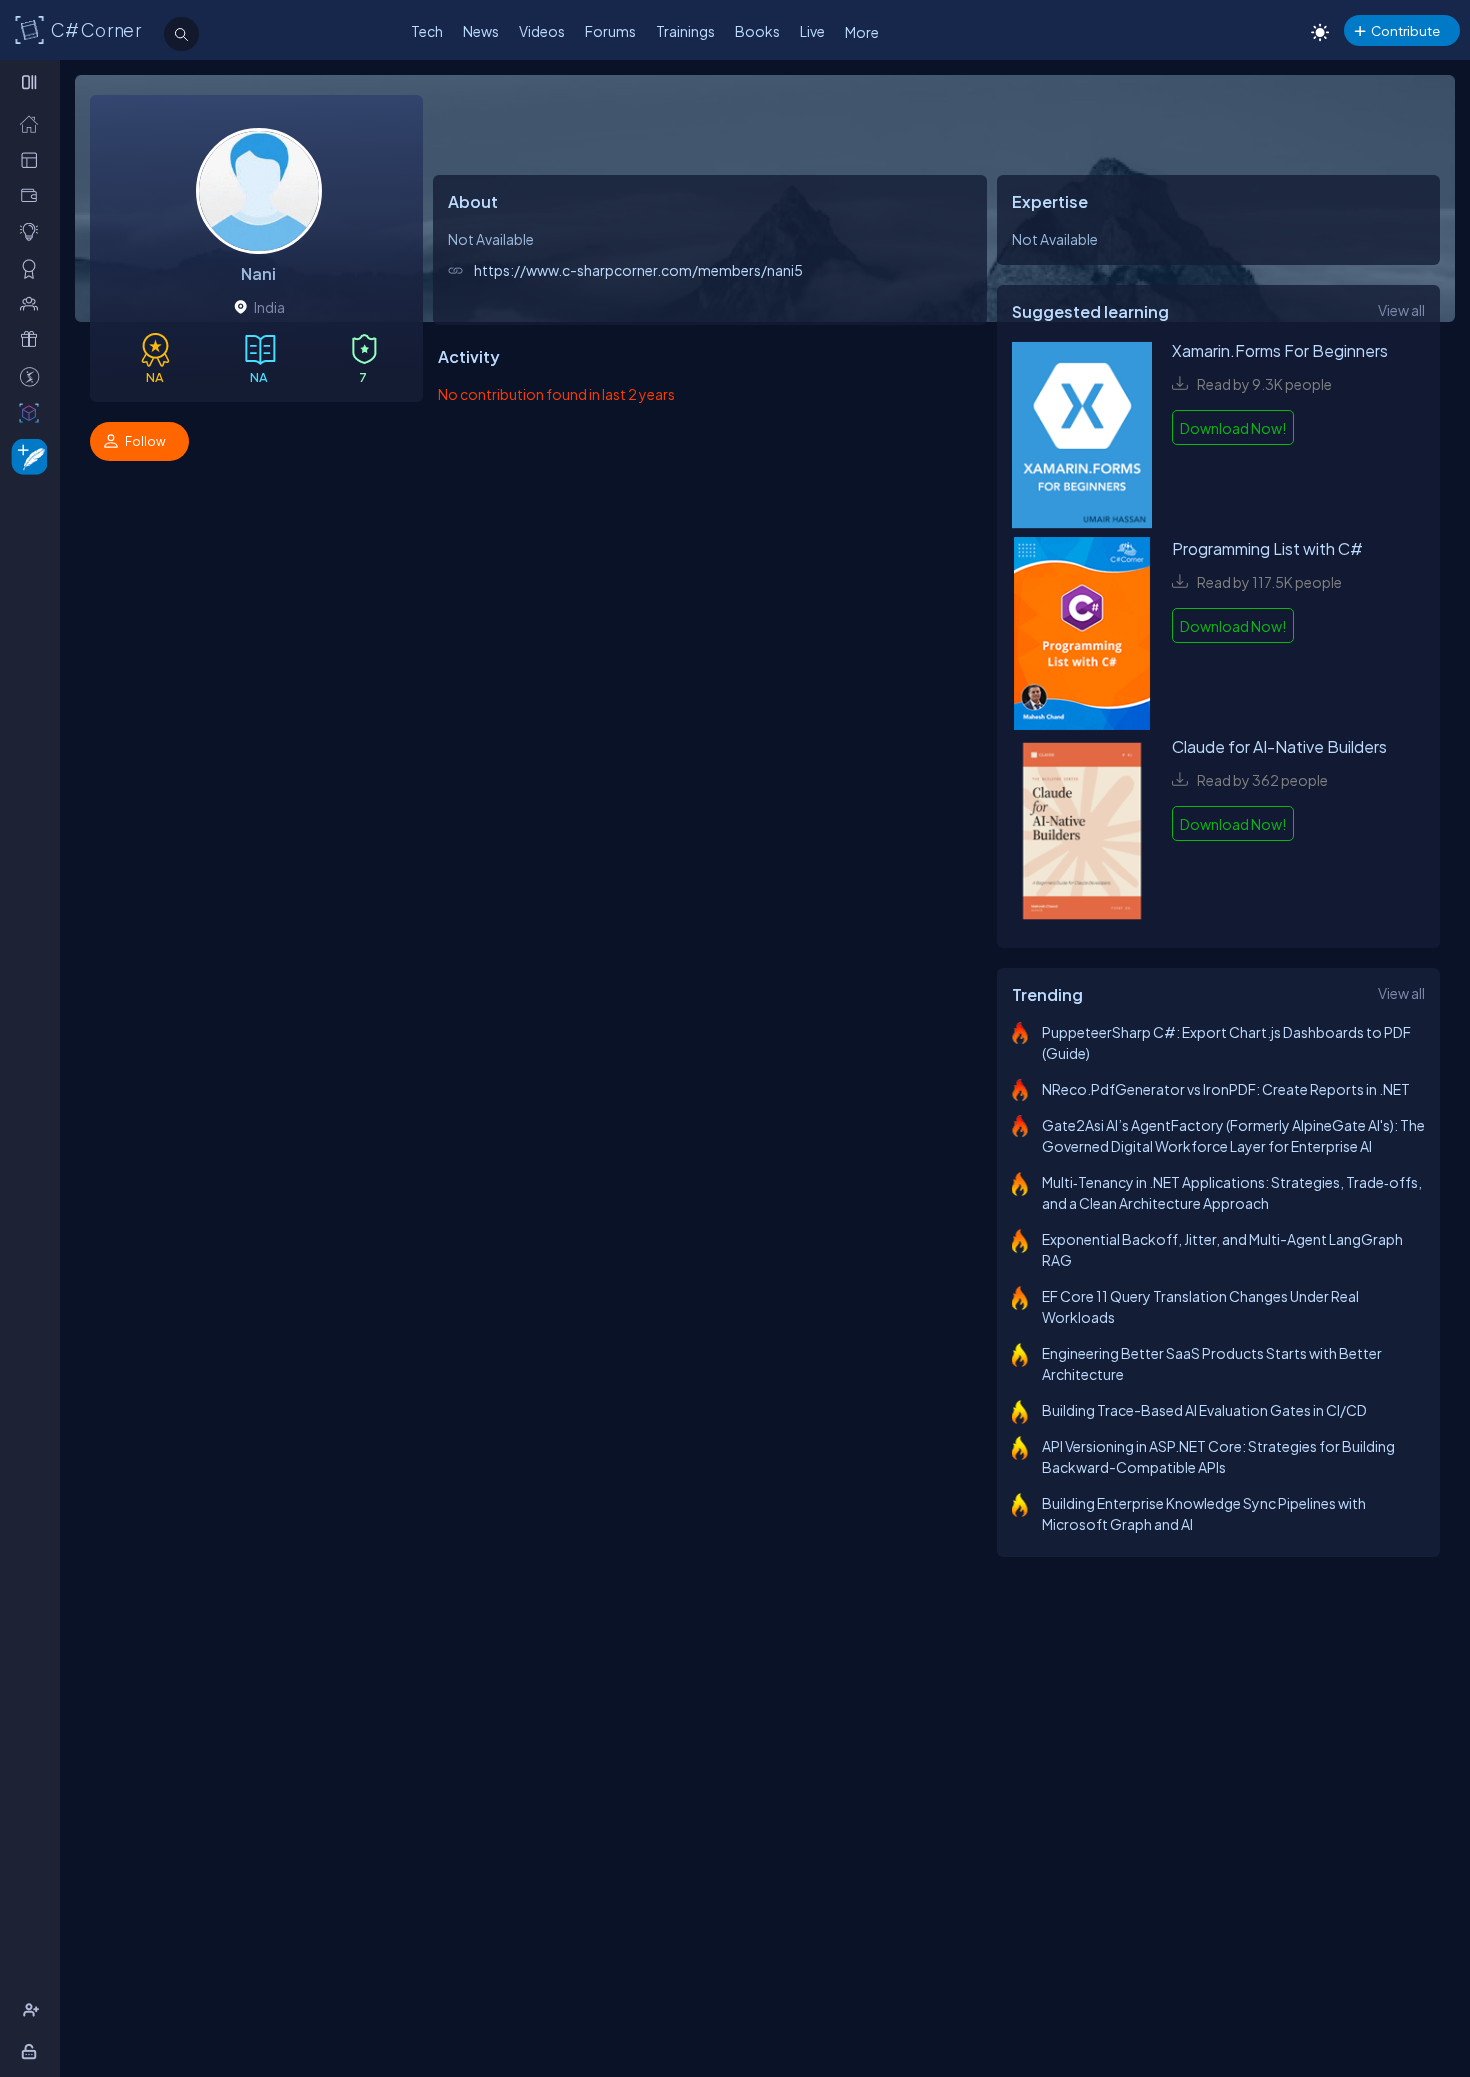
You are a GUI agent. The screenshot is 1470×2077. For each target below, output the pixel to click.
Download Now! (1233, 428)
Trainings (685, 31)
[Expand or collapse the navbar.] (31, 82)
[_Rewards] (33, 376)
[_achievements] (33, 268)
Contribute (1405, 30)
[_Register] (33, 2010)
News (481, 31)
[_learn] (33, 231)
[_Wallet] (33, 195)
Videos (542, 31)
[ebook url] (1082, 438)
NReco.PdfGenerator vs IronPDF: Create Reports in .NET (1226, 1089)
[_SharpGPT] (33, 412)
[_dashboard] (33, 159)
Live (812, 31)
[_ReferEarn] (33, 339)
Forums (610, 31)
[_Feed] (33, 123)
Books (757, 31)
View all (1401, 310)
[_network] (33, 303)
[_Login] (32, 2051)
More (862, 32)
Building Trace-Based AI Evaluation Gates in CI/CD (1204, 1410)
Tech (427, 31)
